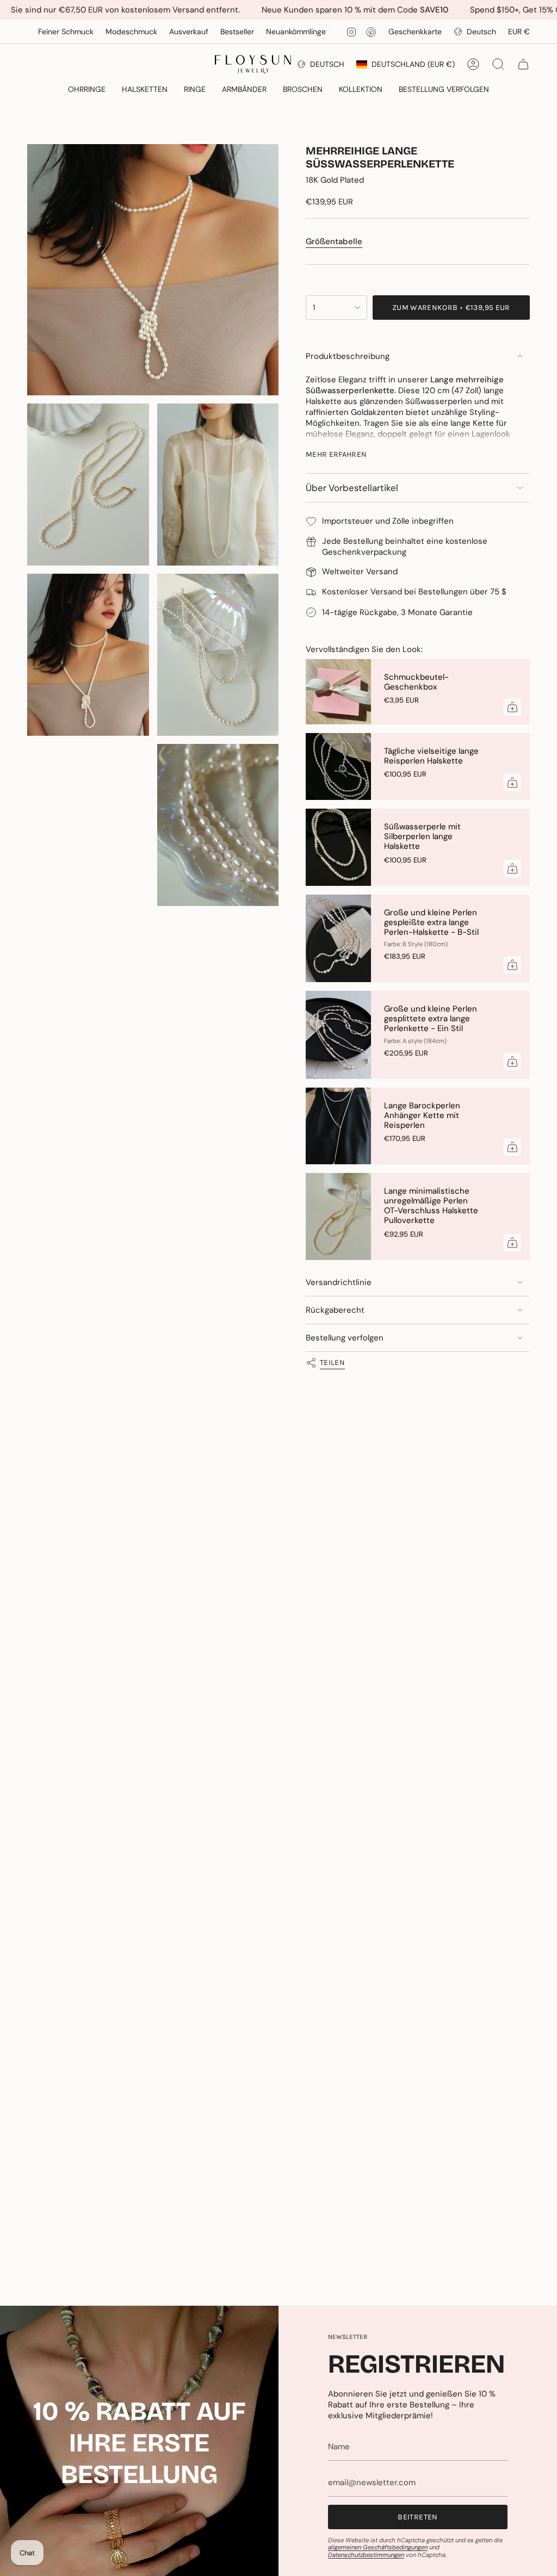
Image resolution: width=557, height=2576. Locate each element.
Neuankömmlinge (247, 32)
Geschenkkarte (415, 32)
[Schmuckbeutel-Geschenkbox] (338, 692)
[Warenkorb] (523, 64)
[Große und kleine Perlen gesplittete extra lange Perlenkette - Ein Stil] (338, 1035)
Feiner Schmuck (338, 32)
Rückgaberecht (335, 1310)
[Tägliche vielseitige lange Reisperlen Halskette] (338, 767)
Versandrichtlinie (339, 1282)
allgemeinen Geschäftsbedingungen (378, 2547)
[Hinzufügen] (512, 707)
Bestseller (188, 32)
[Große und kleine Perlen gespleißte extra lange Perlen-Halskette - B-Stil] (338, 939)
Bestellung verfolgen (345, 1338)
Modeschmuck (82, 32)
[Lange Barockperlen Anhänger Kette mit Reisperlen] (338, 1126)
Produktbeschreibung (348, 356)
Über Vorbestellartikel (352, 488)
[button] (87, 90)
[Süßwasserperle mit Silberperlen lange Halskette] (338, 847)
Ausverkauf (140, 32)
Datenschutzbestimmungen (366, 2555)
